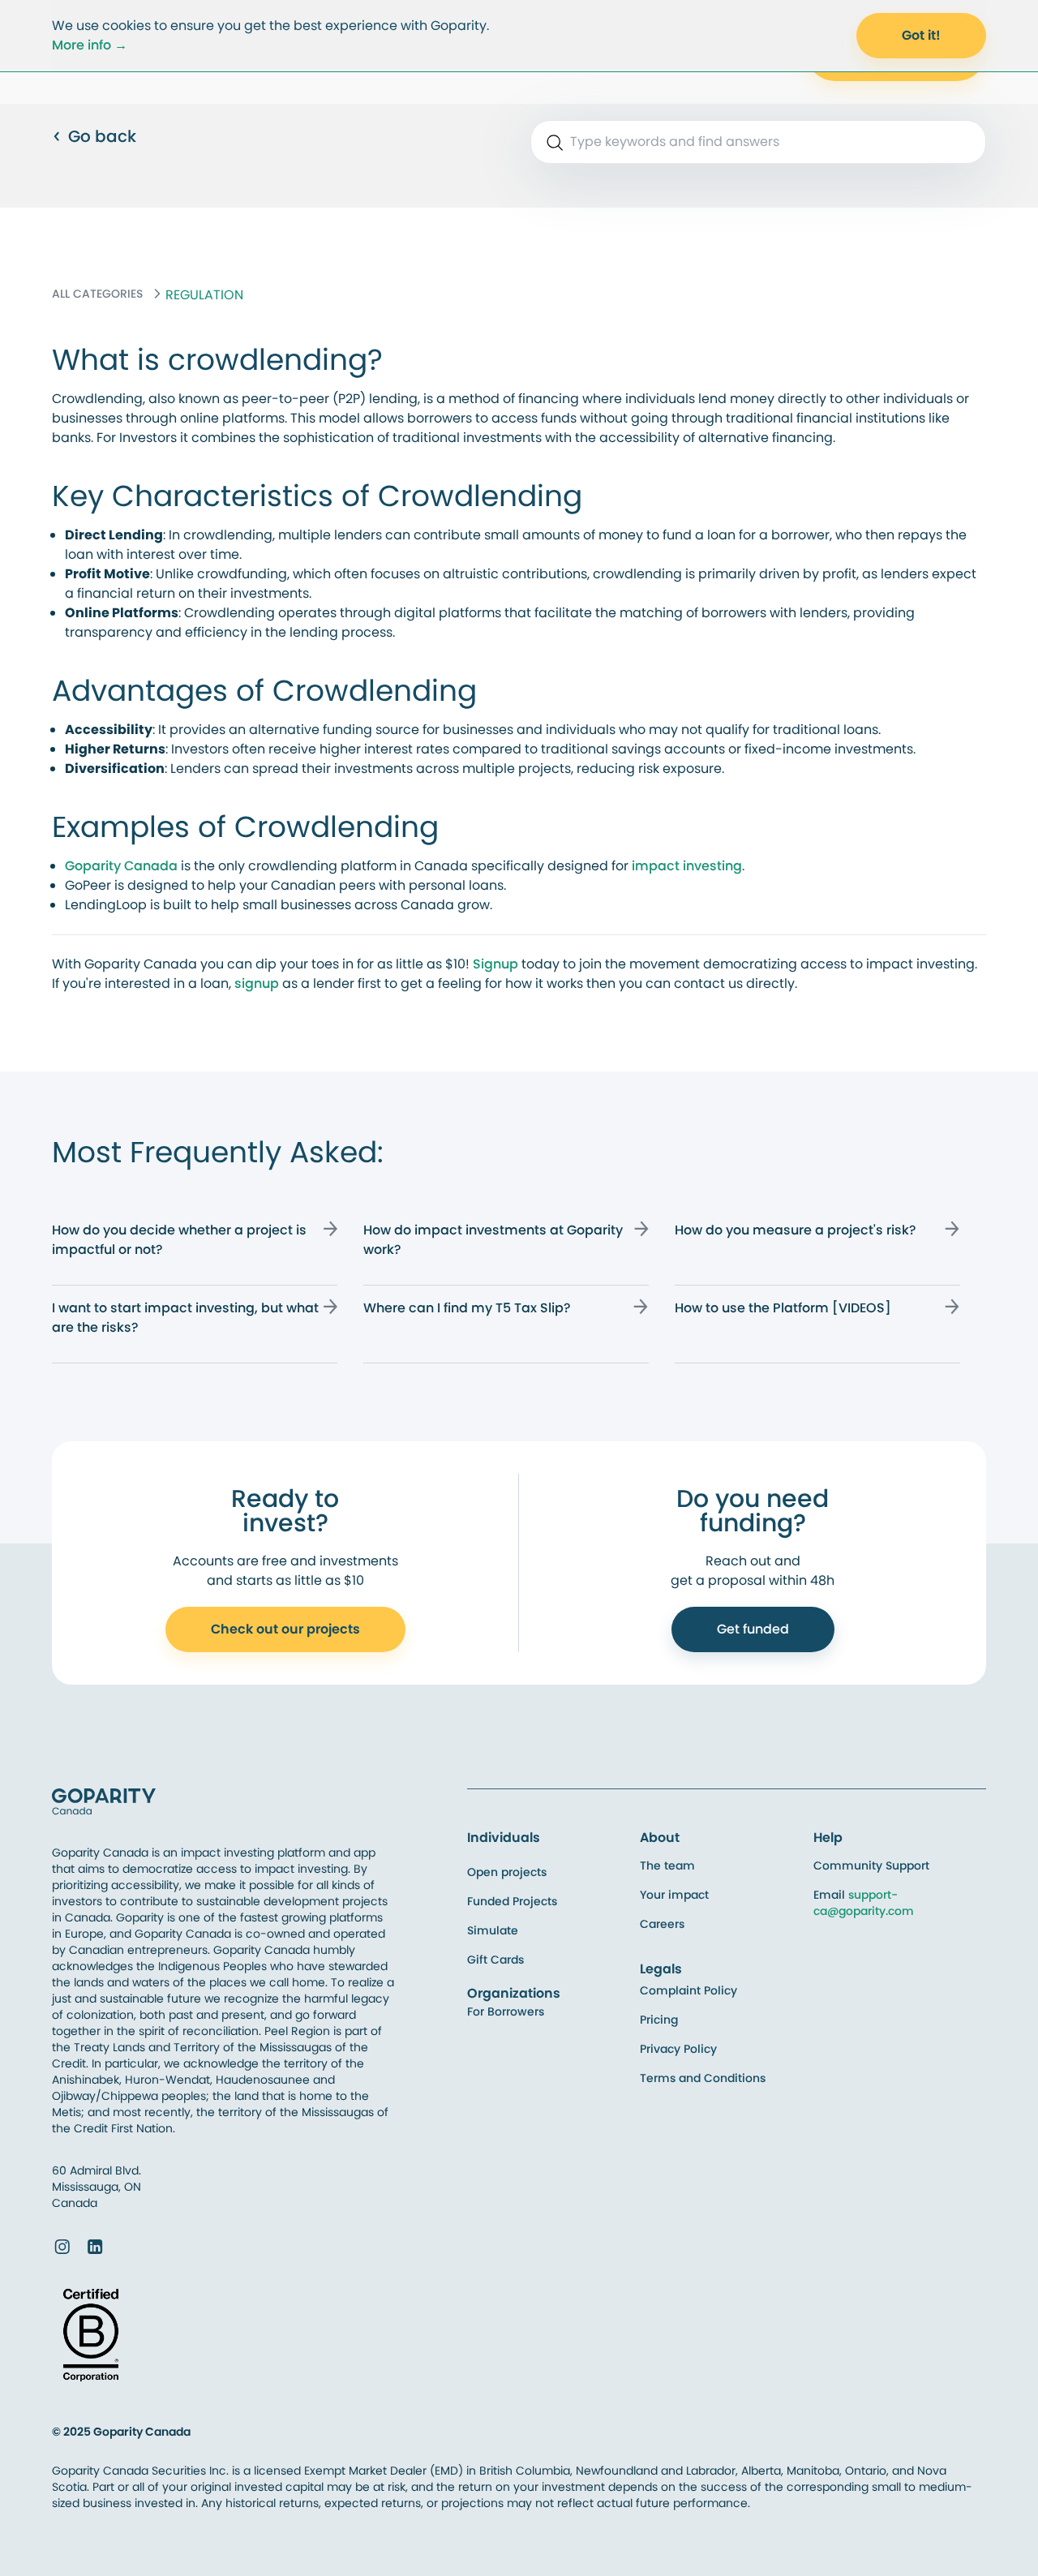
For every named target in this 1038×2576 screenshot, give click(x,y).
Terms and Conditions (703, 2078)
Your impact (674, 1895)
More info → (90, 45)
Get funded (753, 1629)
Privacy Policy (678, 2049)
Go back (102, 136)
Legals (661, 1969)
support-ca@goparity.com (864, 1903)
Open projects (507, 1872)
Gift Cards (495, 1960)
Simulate (493, 1930)
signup (258, 983)
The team (667, 1865)
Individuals (504, 1838)
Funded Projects (512, 1901)
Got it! (921, 35)
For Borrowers (506, 2011)
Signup (497, 964)
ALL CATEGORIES (97, 294)
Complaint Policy (688, 1990)
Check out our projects (285, 1629)
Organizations (514, 1993)
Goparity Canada (121, 866)
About (660, 1838)
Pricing (659, 2020)
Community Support (871, 1865)
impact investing (687, 866)
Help (828, 1838)
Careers (662, 1924)
